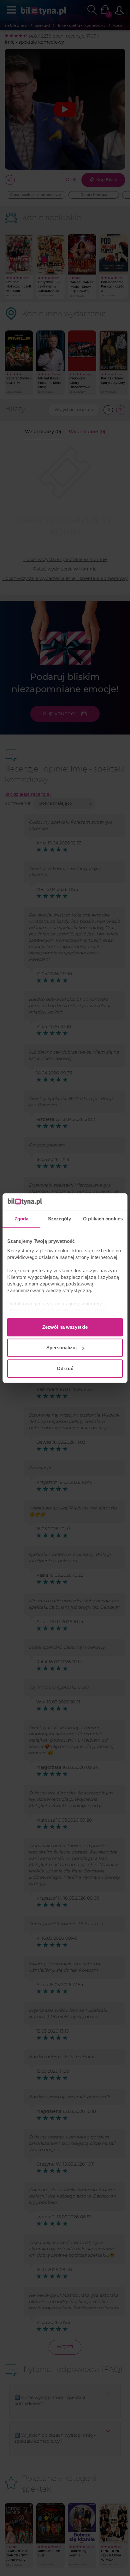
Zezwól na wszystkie (65, 1327)
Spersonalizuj (62, 1348)
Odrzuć (65, 1368)
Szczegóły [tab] (59, 1219)
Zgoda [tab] (22, 1219)
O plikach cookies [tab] (103, 1219)
